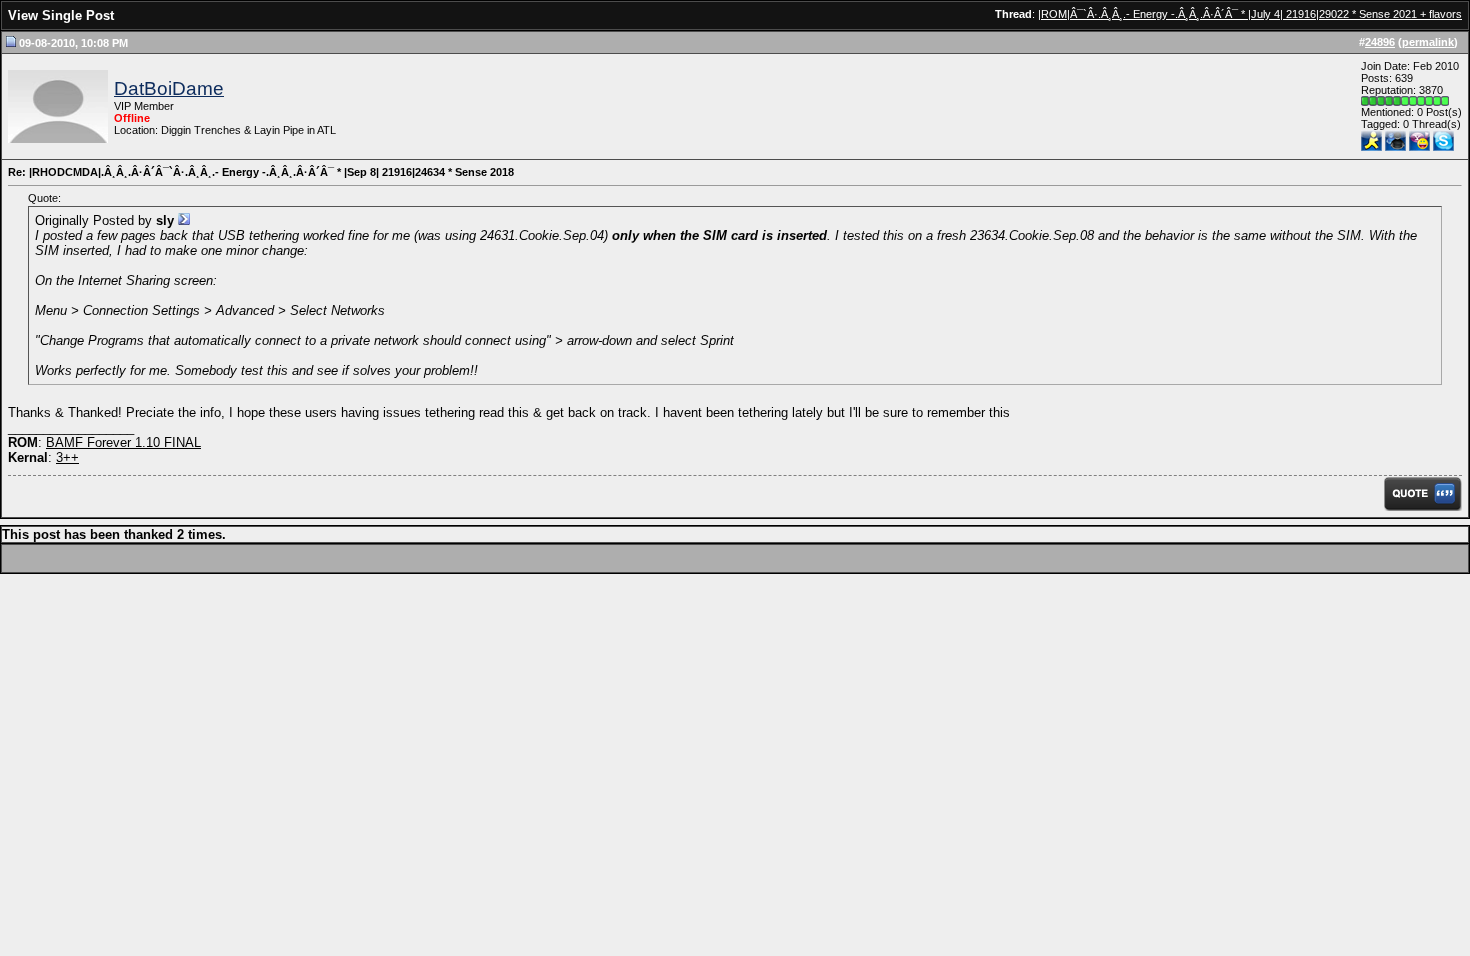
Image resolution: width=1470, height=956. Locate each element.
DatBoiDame (169, 88)
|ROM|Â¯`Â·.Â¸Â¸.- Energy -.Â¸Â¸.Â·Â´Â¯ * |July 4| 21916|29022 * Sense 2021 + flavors (1250, 14)
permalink (1428, 42)
